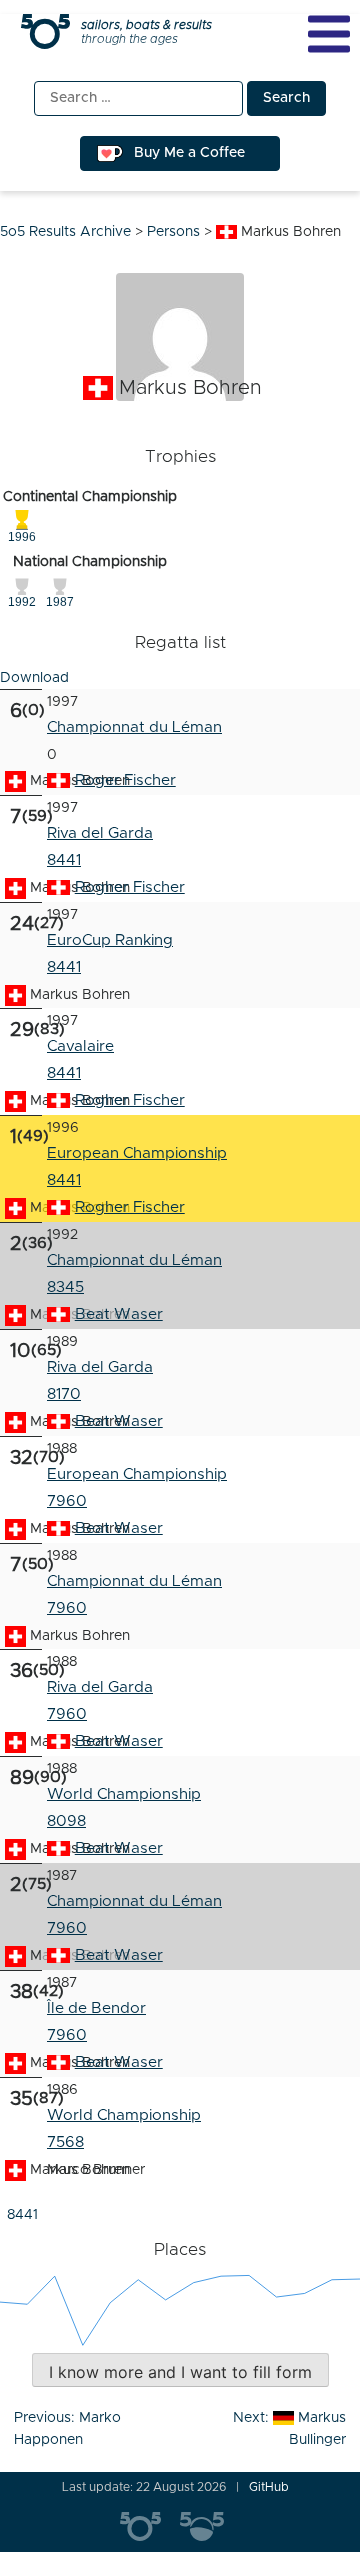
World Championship (124, 1794)
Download (34, 678)
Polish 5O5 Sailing (210, 2527)
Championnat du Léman (134, 727)
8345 (65, 1287)
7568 (65, 2142)
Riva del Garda (100, 833)
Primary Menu (329, 34)
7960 (67, 1501)
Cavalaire (80, 1046)
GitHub (269, 2487)
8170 (64, 1394)
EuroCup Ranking (110, 940)
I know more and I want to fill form (180, 2372)
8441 (64, 860)
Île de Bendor (96, 2008)
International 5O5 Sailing (150, 2527)
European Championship (137, 1153)
